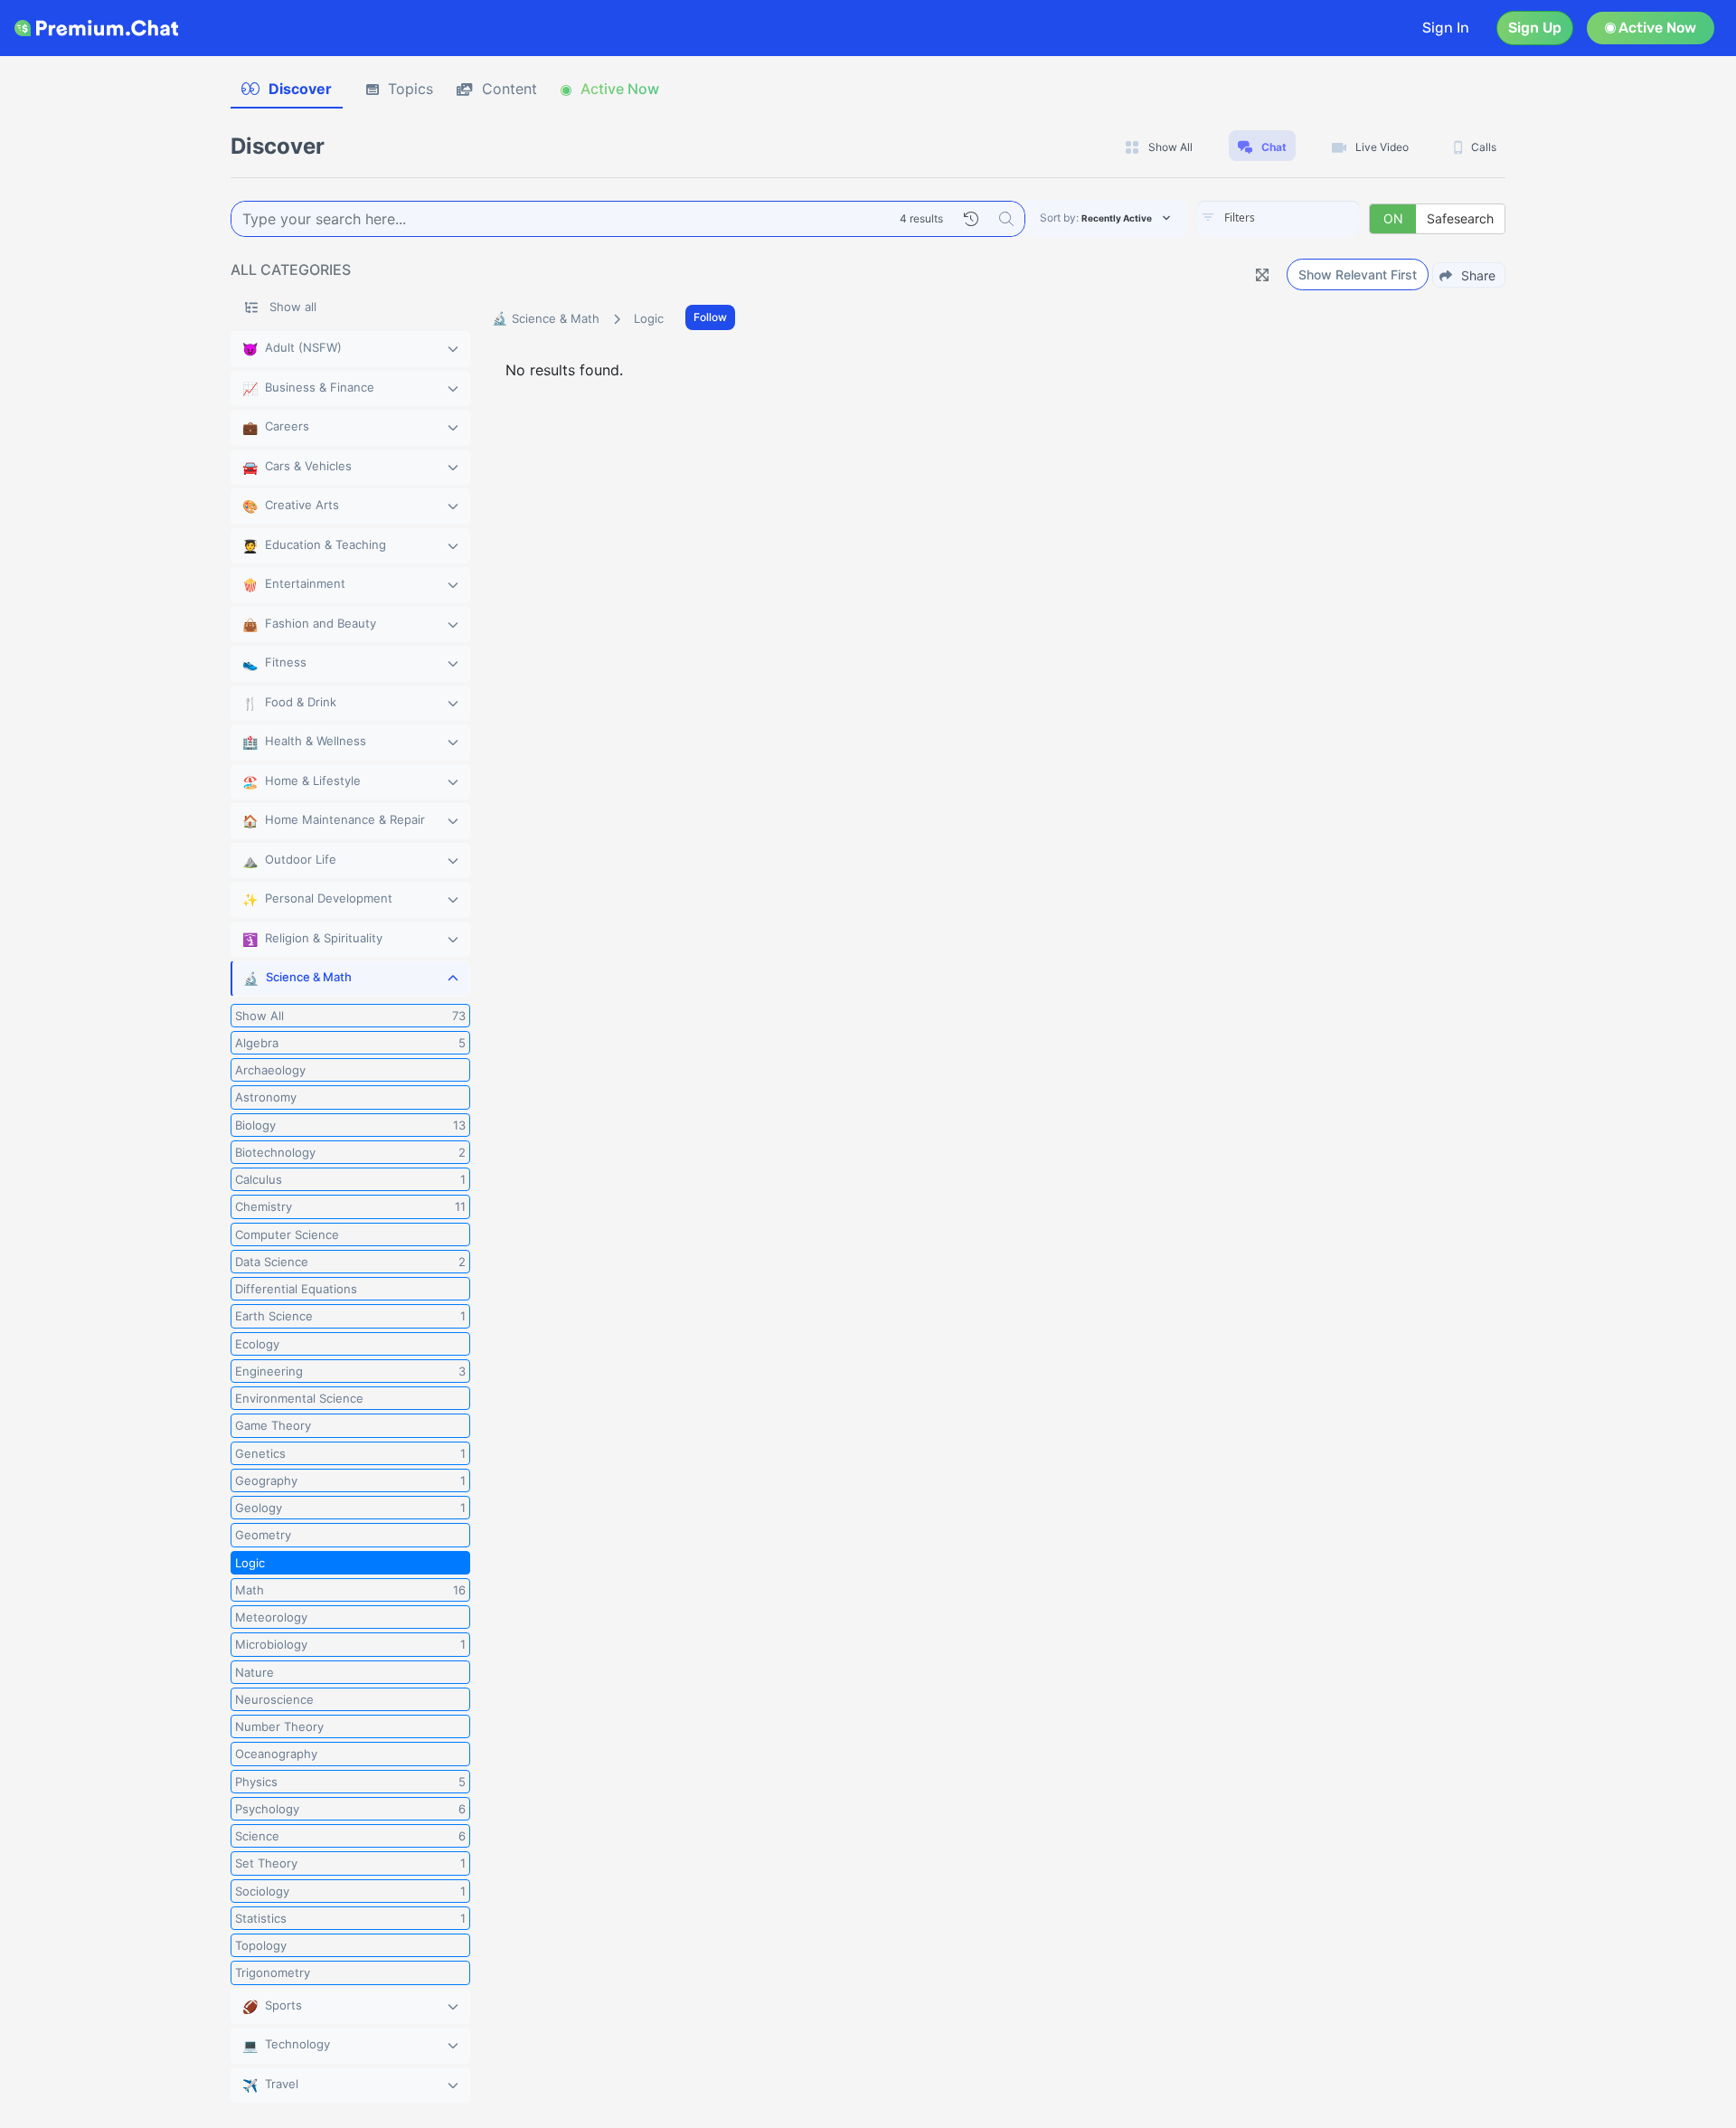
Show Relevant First (1358, 274)
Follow (710, 317)
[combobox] (1278, 219)
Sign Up (1535, 28)
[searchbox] (1306, 218)
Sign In (1446, 28)
